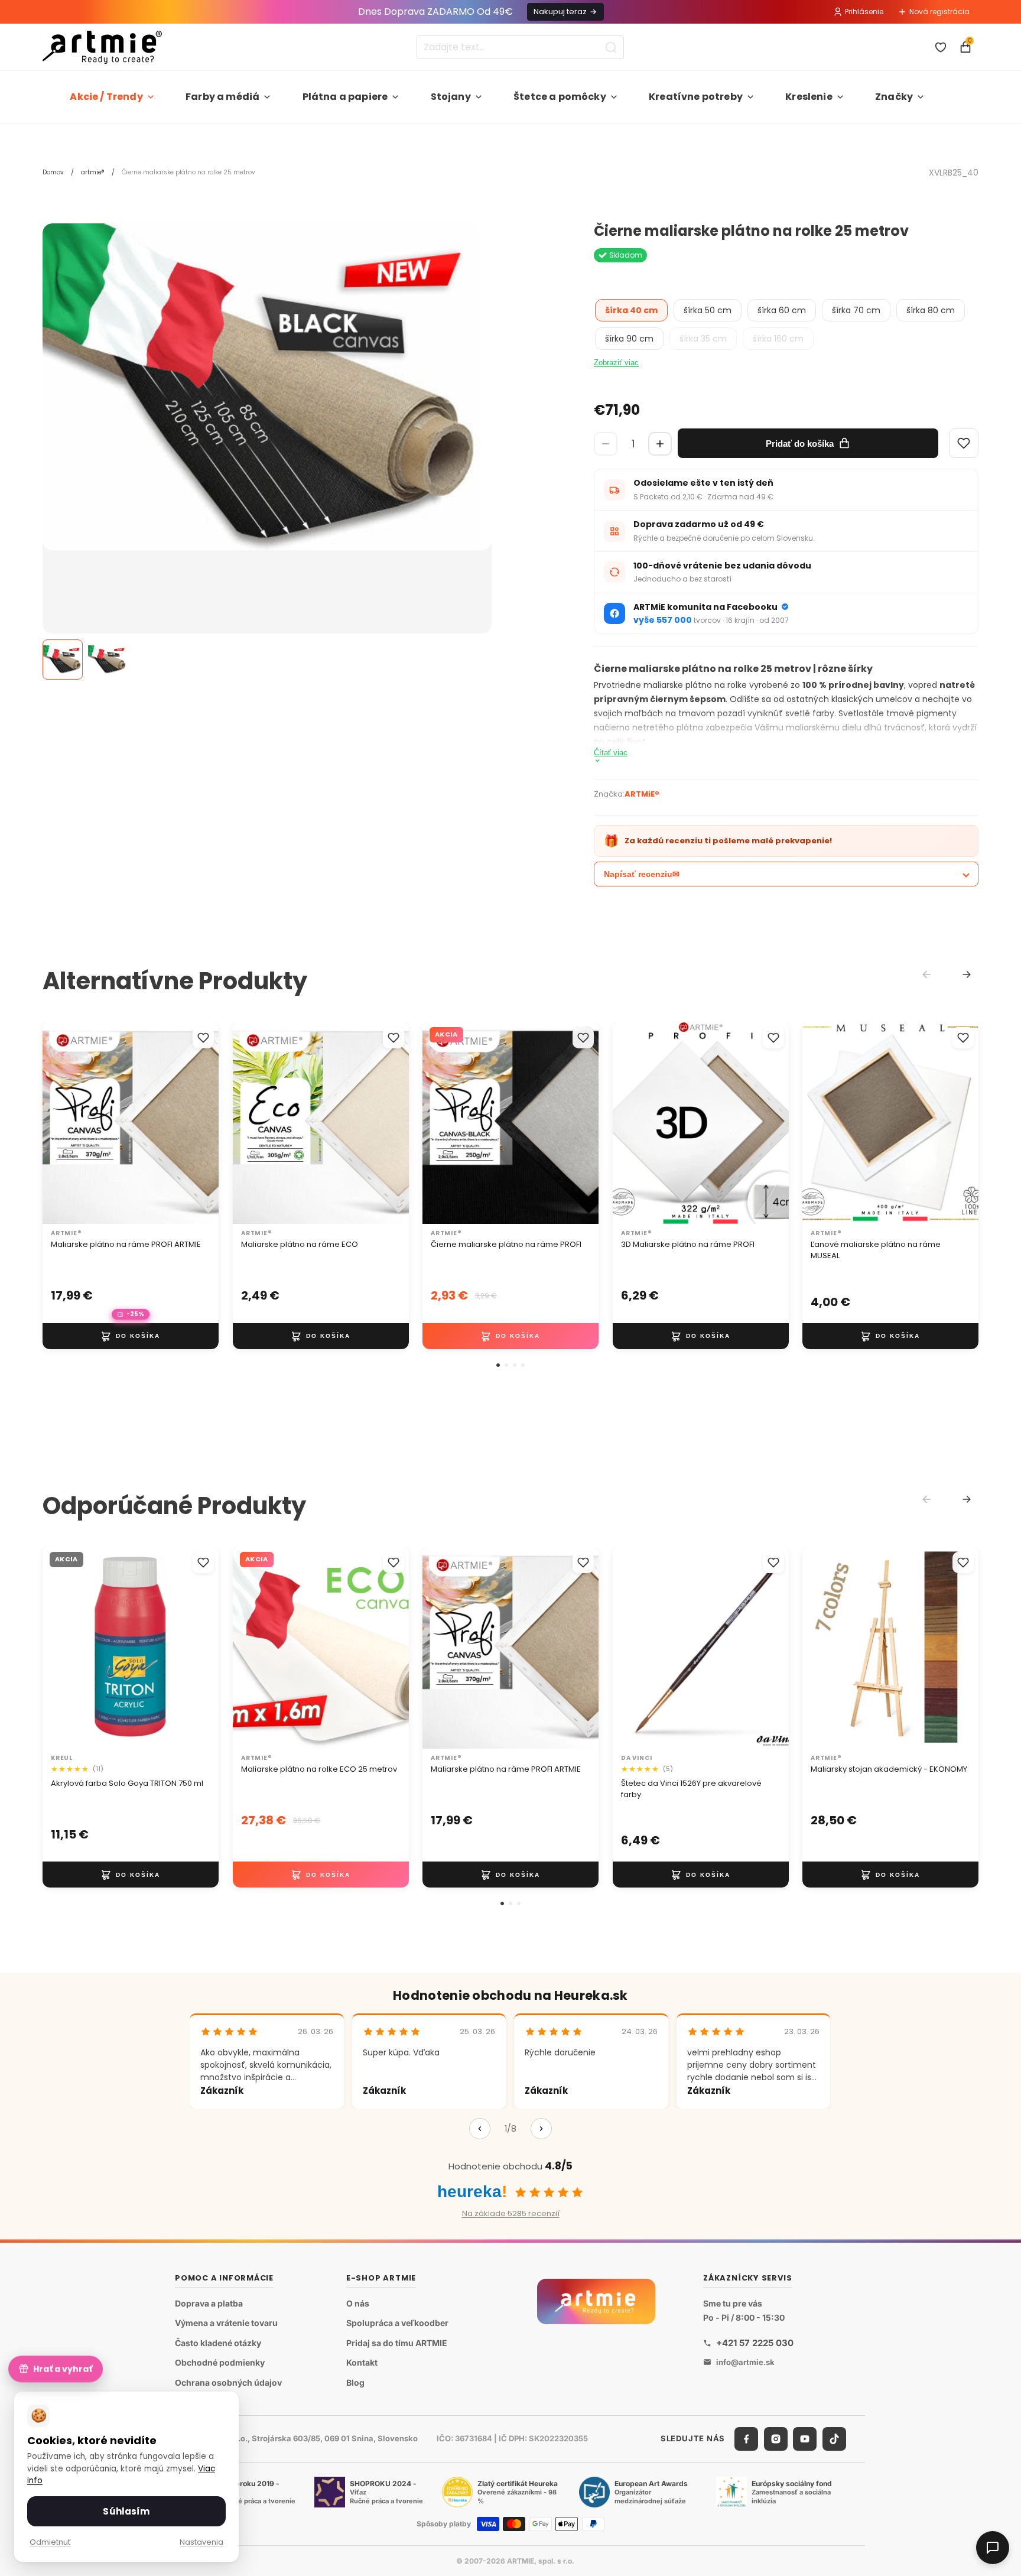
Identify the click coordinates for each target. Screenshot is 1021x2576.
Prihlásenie (864, 12)
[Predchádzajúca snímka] (64, 1123)
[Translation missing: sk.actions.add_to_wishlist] (203, 1038)
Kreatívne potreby (696, 97)
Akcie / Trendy (106, 97)
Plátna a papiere (345, 97)
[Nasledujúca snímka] (197, 1123)
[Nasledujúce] (541, 2129)
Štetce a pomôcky (560, 97)
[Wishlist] (964, 443)
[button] (498, 1365)
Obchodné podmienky (220, 2362)
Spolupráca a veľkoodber (397, 2323)
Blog (355, 2382)
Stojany (451, 97)
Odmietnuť (50, 2542)
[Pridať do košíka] (131, 1336)
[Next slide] (967, 974)
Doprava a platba (209, 2303)
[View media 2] (108, 660)
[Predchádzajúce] (480, 2129)
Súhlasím (126, 2511)
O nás (358, 2303)
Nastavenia (201, 2542)
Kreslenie (809, 97)
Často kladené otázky (218, 2343)
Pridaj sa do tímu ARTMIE (397, 2343)
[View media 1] (63, 660)
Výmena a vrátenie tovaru (226, 2323)
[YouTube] (805, 2439)
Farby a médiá (222, 97)
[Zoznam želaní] (941, 47)
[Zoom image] (267, 387)
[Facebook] (746, 2439)
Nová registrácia (939, 12)
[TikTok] (834, 2439)
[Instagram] (776, 2439)
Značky (894, 97)
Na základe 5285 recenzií (511, 2213)
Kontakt (362, 2362)
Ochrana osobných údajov (228, 2382)
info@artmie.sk (745, 2362)
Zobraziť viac (616, 363)
